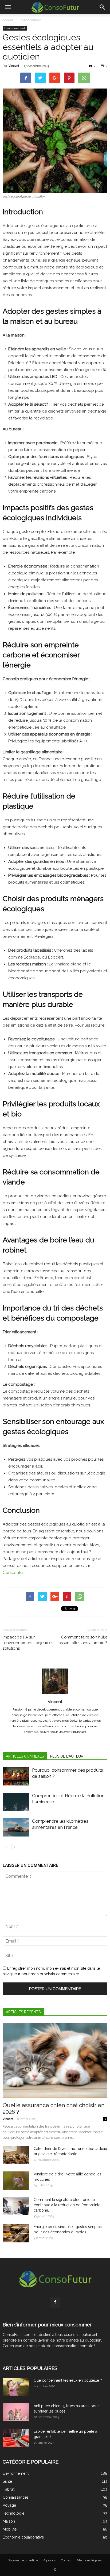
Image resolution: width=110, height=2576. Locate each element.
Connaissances (16, 2497)
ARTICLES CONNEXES (25, 1756)
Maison (9, 2521)
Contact (66, 2560)
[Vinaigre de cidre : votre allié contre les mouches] (16, 2181)
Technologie (13, 2513)
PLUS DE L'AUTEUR (67, 1756)
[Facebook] (55, 2302)
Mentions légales (89, 2560)
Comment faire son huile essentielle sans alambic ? (83, 1640)
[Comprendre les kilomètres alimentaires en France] (16, 1827)
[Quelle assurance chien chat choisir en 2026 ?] (55, 2061)
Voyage (9, 2505)
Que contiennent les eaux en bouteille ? (68, 2380)
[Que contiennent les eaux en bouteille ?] (16, 2387)
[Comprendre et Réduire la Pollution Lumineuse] (16, 1802)
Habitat (9, 2489)
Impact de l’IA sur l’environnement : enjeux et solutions (28, 1643)
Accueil (8, 20)
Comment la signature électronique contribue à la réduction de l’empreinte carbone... (67, 2205)
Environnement (30, 20)
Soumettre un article (23, 2560)
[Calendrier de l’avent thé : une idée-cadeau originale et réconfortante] (16, 2155)
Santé (7, 2481)
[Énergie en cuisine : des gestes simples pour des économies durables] (16, 2233)
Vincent (14, 66)
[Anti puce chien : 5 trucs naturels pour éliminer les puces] (16, 2412)
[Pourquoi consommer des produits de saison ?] (16, 1776)
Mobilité (10, 2529)
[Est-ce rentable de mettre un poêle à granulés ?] (16, 2438)
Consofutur (13, 1573)
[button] (103, 7)
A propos (50, 2560)
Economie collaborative (23, 2537)
